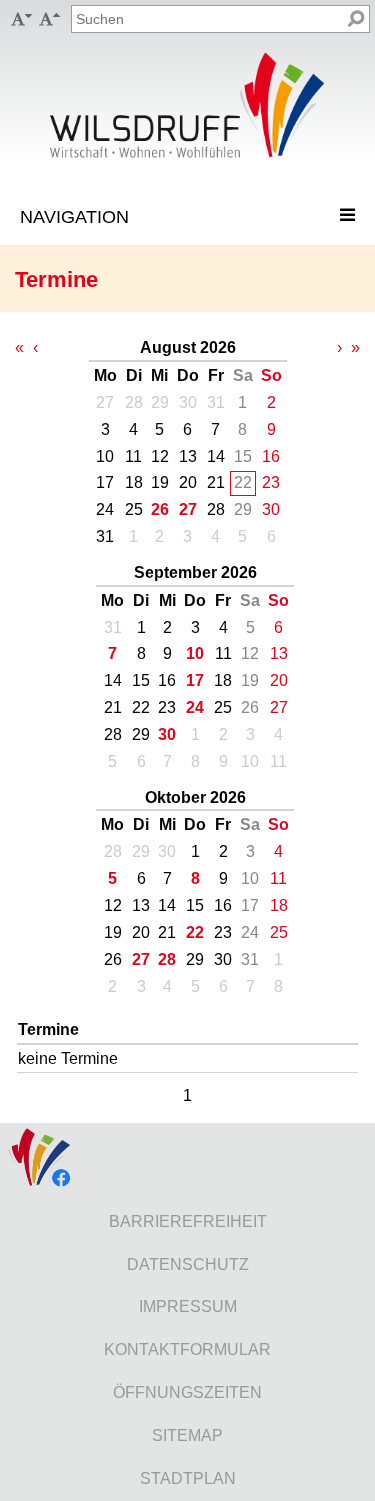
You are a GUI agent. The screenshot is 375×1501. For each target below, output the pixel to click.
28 (167, 959)
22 (195, 932)
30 (167, 734)
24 (195, 707)
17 (195, 680)
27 (188, 509)
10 (195, 653)
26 (160, 509)
